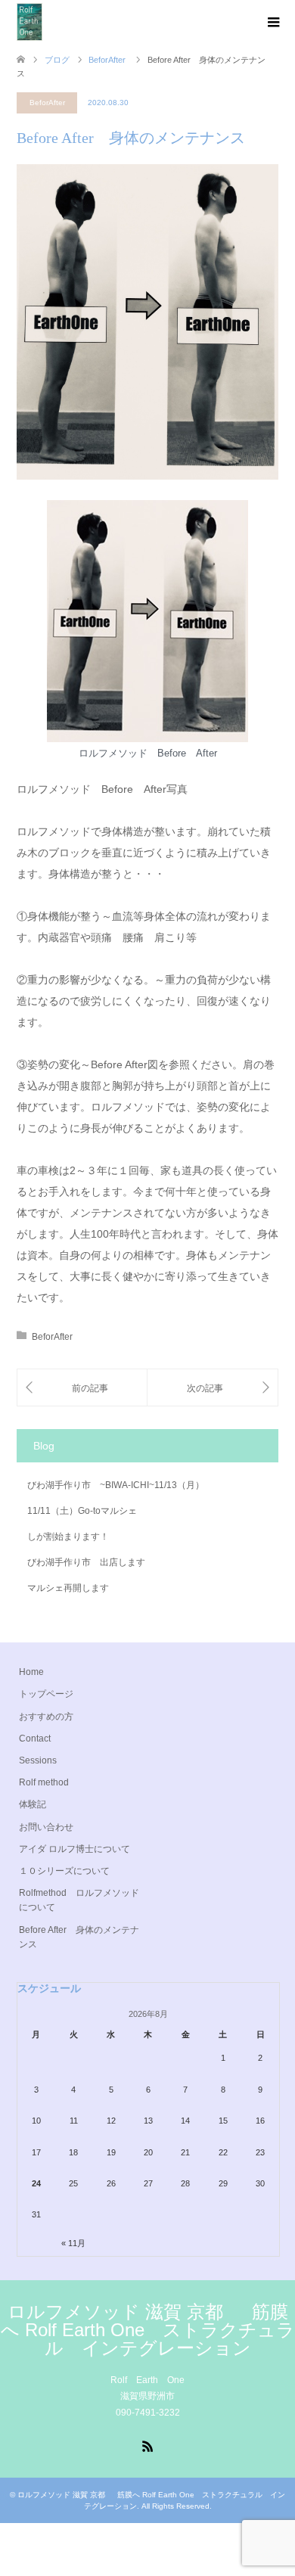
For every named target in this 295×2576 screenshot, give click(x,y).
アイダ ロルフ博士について (75, 1849)
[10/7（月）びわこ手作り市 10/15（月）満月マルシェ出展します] (82, 1388)
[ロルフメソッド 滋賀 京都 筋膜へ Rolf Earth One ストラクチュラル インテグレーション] (29, 22)
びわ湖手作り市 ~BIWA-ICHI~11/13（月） (116, 1485)
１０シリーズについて (64, 1871)
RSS (147, 2445)
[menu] (272, 23)
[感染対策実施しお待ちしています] (213, 1388)
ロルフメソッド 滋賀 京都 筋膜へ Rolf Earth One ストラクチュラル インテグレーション (148, 2330)
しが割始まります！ (68, 1537)
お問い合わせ (46, 1827)
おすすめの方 (46, 1717)
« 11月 (73, 2243)
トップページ (46, 1694)
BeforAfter (47, 103)
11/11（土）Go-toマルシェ (82, 1511)
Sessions (38, 1760)
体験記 (33, 1804)
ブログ (57, 60)
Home (31, 1672)
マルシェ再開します (68, 1588)
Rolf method (44, 1782)
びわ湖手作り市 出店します (86, 1562)
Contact (35, 1739)
